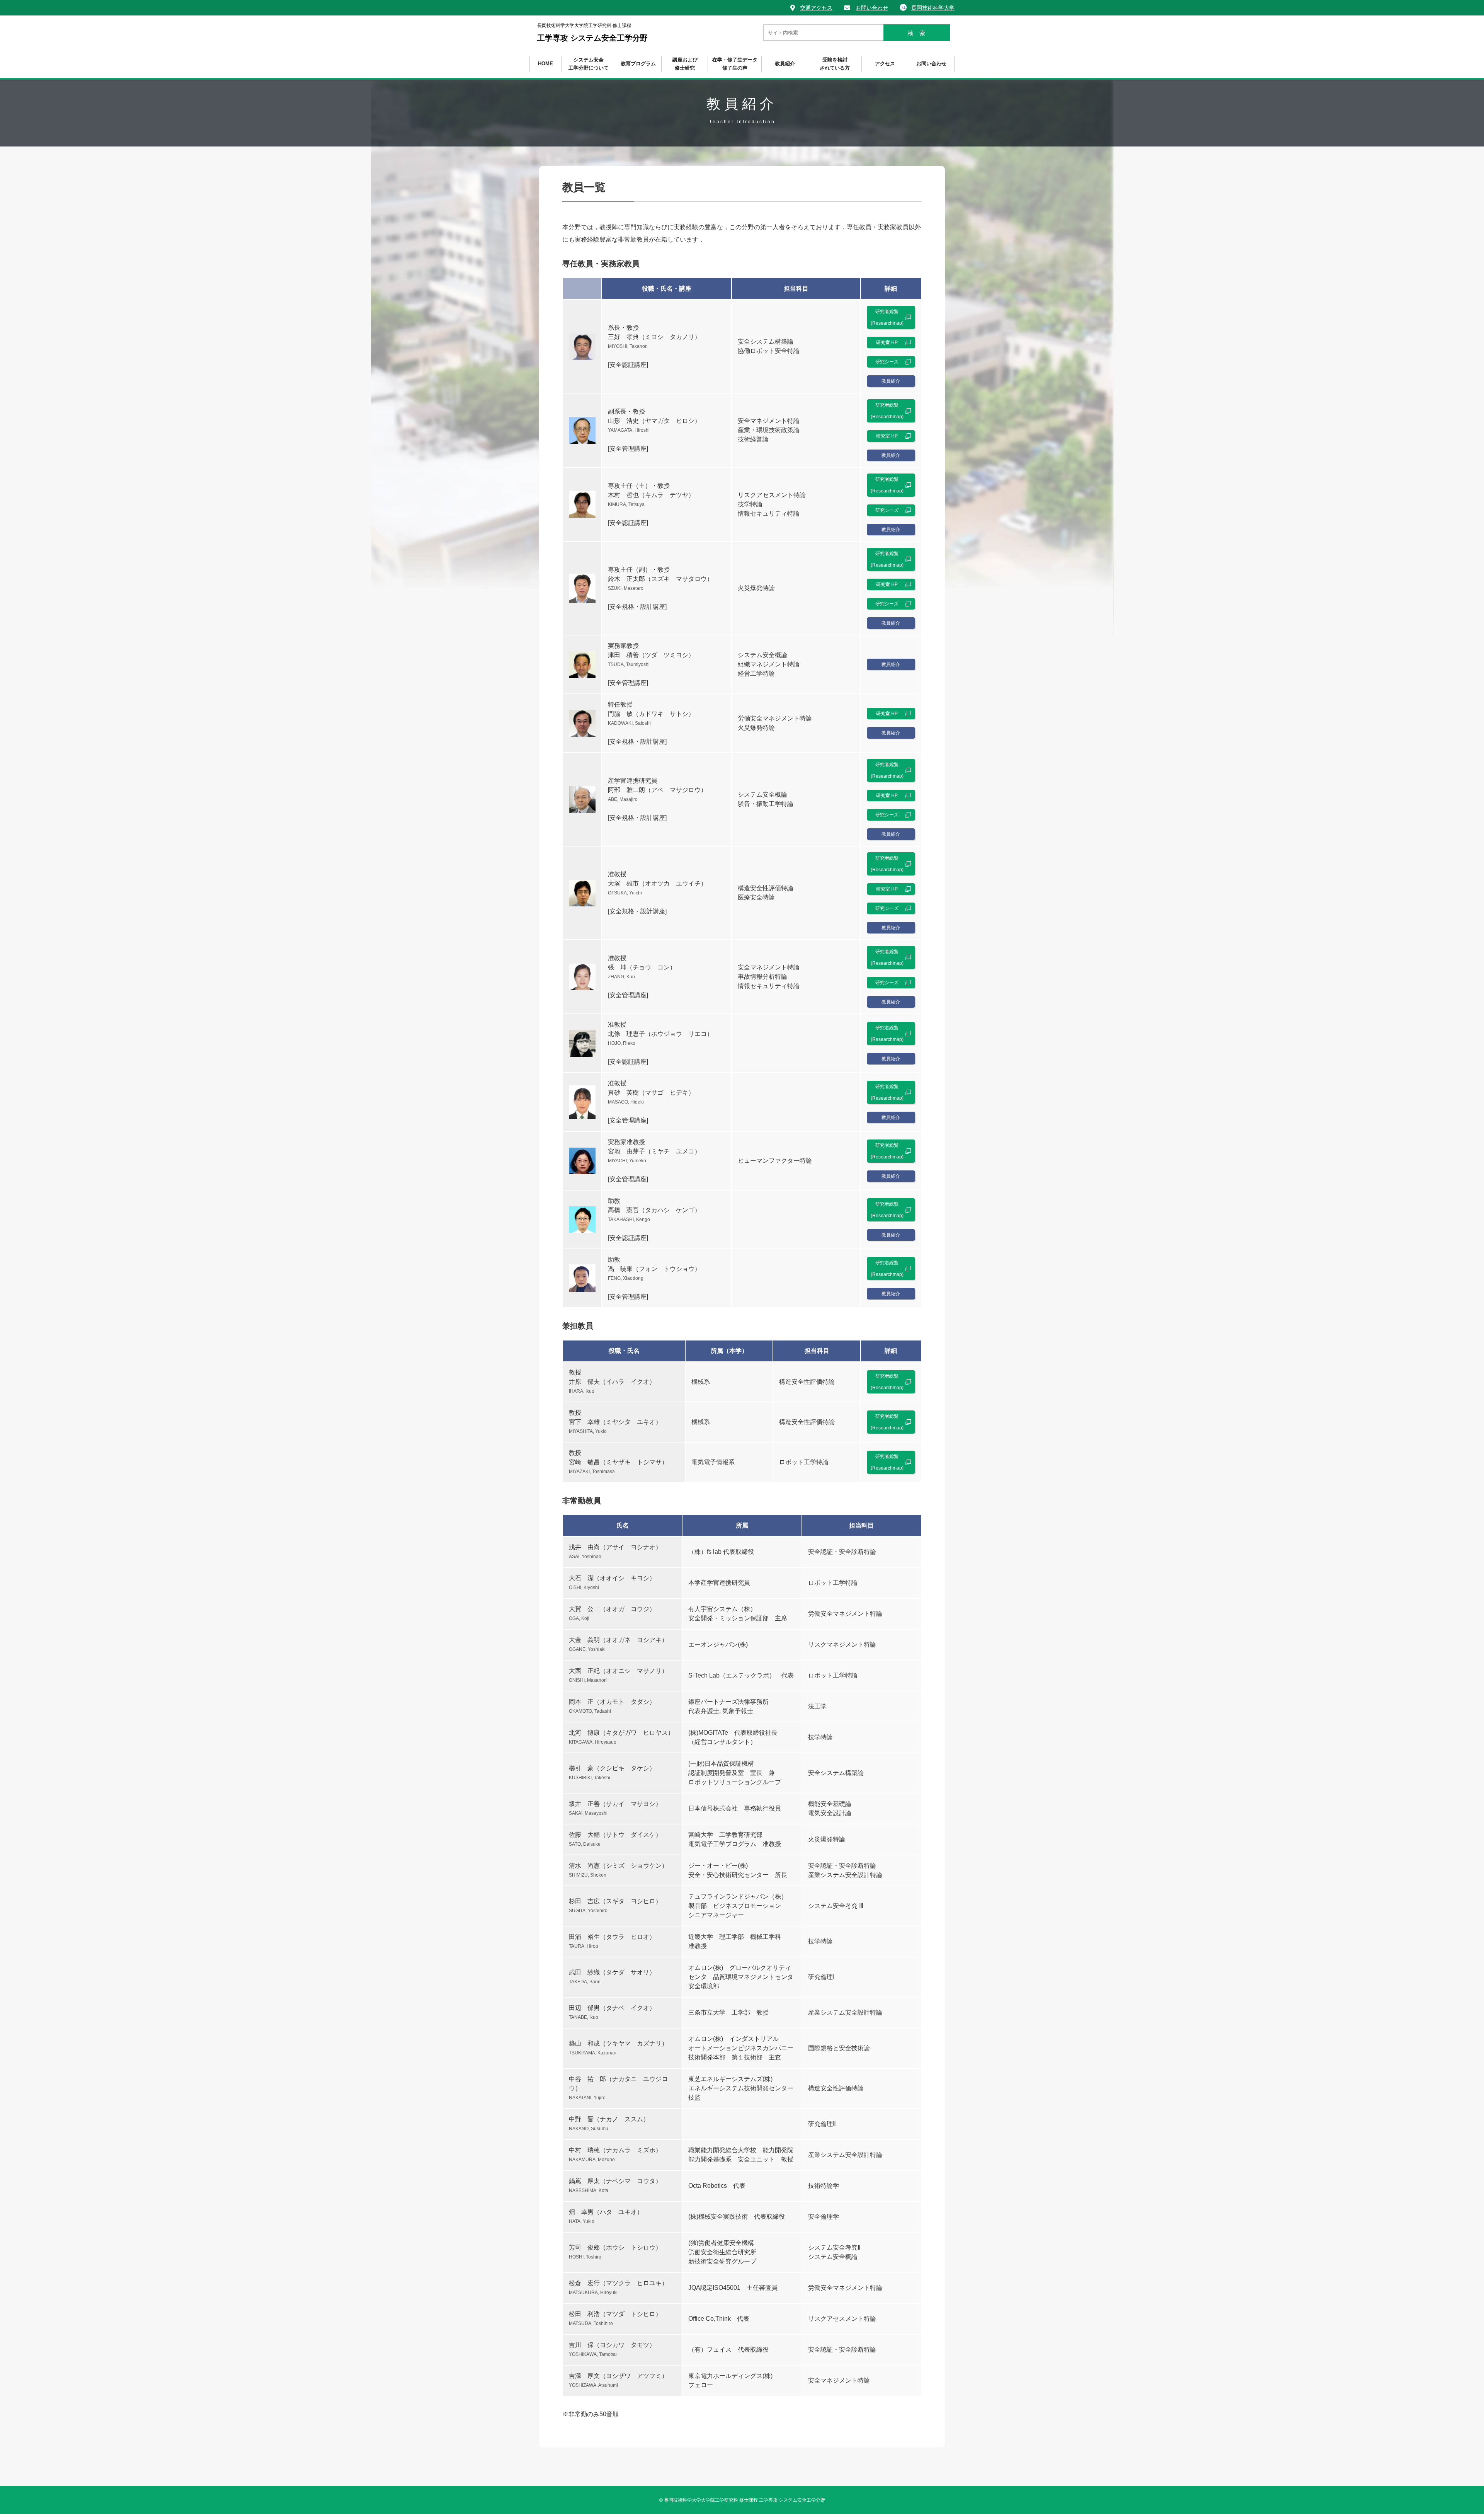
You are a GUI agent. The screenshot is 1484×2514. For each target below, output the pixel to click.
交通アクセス (816, 8)
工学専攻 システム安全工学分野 (592, 32)
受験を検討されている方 (835, 64)
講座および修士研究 (685, 64)
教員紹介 (785, 64)
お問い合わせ (872, 8)
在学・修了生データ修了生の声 (735, 64)
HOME (545, 64)
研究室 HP (887, 342)
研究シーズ (887, 362)
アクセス (885, 64)
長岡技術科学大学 (933, 8)
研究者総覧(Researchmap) (887, 317)
